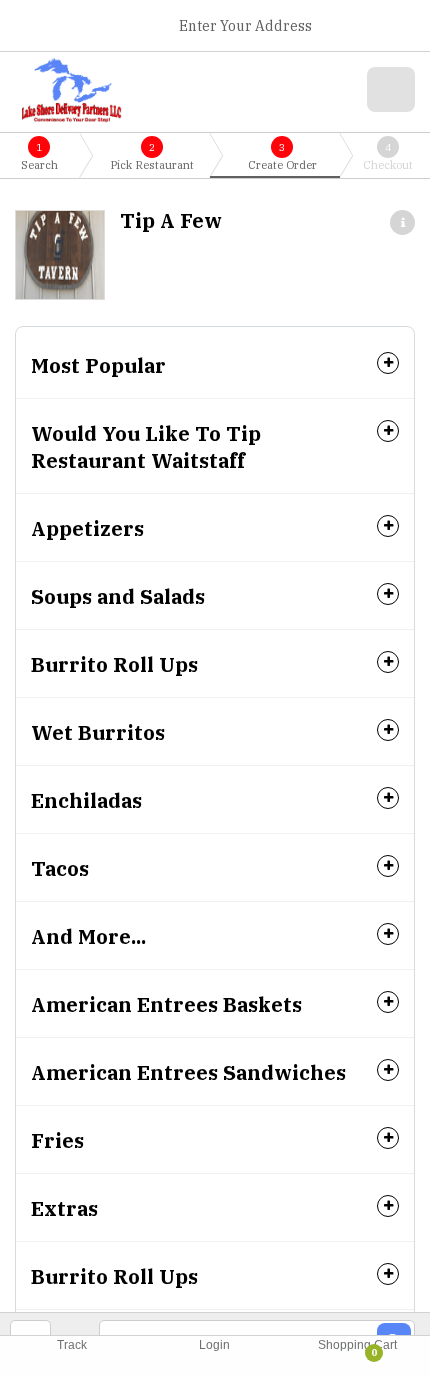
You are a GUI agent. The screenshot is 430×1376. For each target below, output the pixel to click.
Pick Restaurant (152, 156)
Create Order (282, 156)
